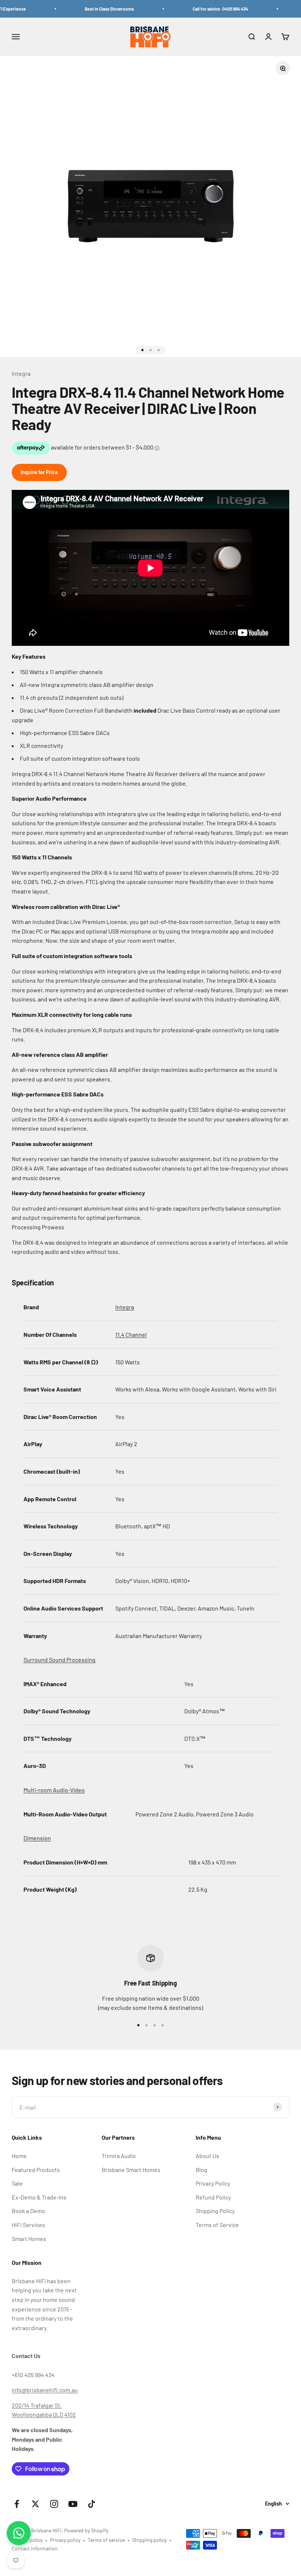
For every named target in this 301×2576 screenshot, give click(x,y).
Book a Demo (28, 2211)
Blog (202, 2170)
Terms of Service (217, 2225)
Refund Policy (213, 2197)
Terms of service (106, 2540)
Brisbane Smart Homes (131, 2170)
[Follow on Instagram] (54, 2504)
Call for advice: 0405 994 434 (206, 9)
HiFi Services (28, 2225)
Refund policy (27, 2540)
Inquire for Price (39, 472)
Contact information (35, 2548)
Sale (17, 2183)
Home (19, 2156)
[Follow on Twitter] (35, 2504)
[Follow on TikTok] (92, 2504)
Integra (21, 373)
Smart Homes (29, 2239)
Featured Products (36, 2170)
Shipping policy (149, 2540)
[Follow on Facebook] (17, 2504)
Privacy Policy (213, 2183)
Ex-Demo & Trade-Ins (39, 2197)
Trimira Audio (119, 2156)
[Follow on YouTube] (73, 2504)
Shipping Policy (215, 2211)
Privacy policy (65, 2540)
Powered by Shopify (86, 2530)
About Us (207, 2156)
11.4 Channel (131, 1334)
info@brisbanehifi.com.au (45, 2390)
